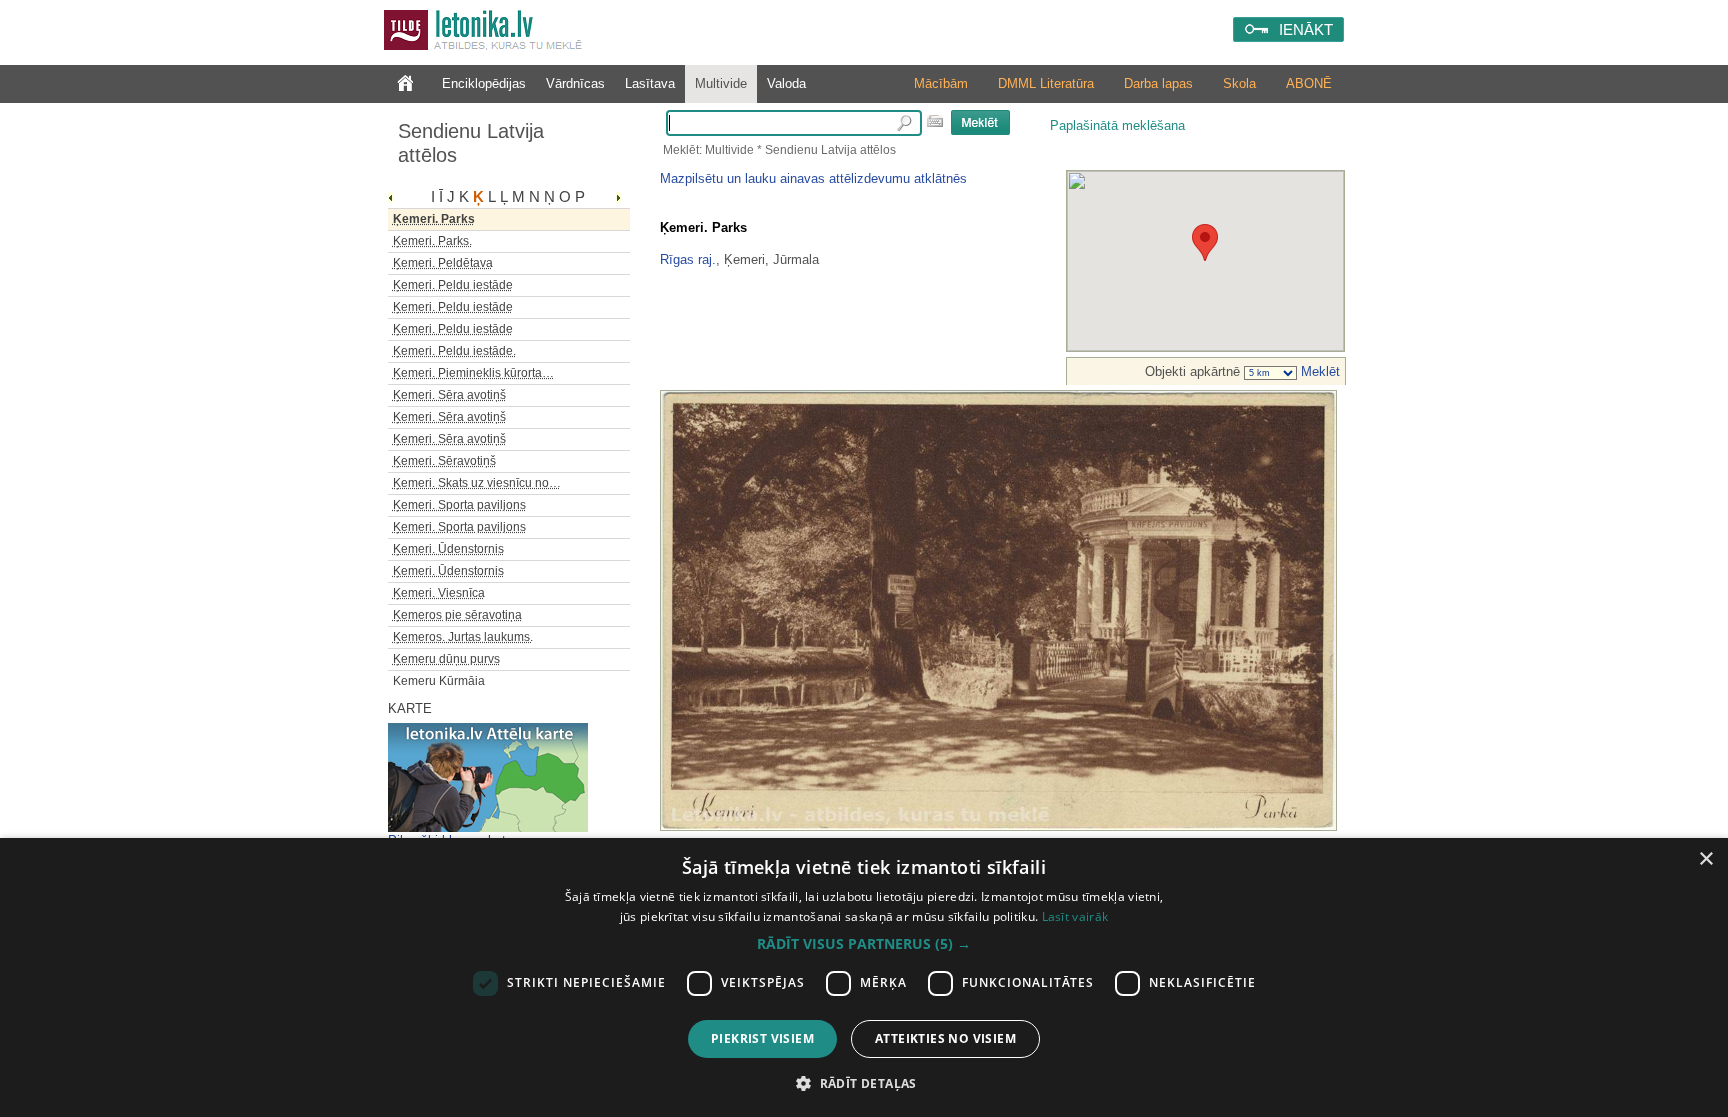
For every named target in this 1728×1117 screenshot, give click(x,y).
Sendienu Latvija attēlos (471, 143)
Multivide (721, 83)
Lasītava (650, 83)
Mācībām (941, 83)
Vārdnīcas (575, 83)
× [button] (1705, 859)
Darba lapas (1158, 83)
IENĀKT (1306, 29)
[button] (864, 944)
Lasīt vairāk (1075, 916)
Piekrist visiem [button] (762, 1038)
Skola (1239, 83)
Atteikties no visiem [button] (945, 1038)
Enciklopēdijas (484, 83)
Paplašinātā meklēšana (1117, 125)
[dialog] (864, 977)
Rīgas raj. (688, 259)
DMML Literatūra (1046, 83)
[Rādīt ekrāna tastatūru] (935, 121)
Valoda (786, 83)
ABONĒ (1309, 83)
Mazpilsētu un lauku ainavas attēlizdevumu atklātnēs (813, 178)
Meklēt (1318, 371)
